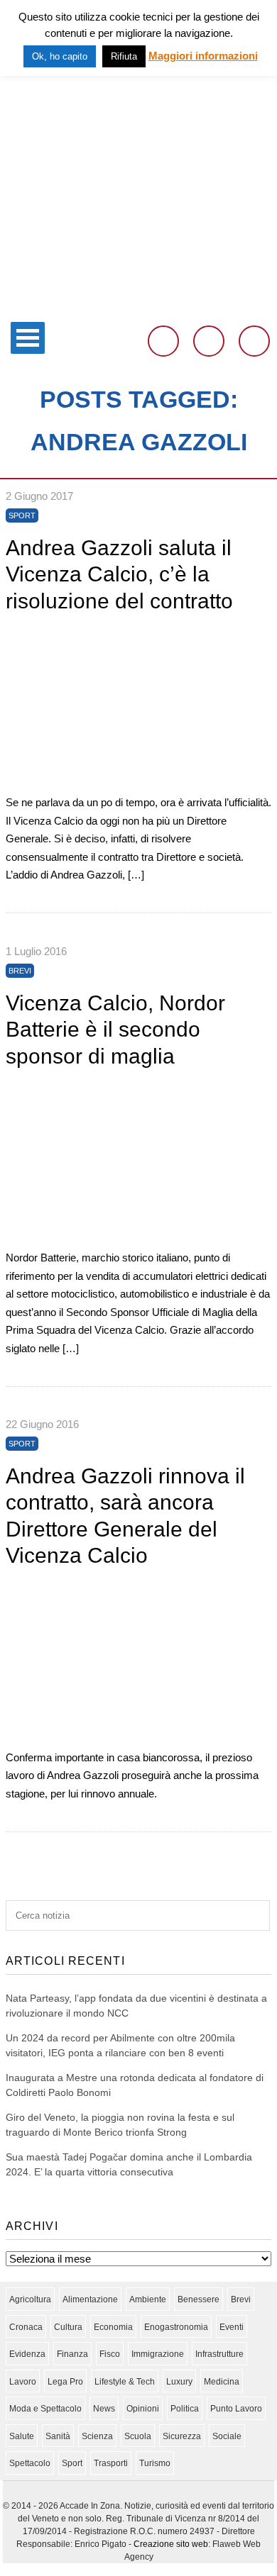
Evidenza (27, 2354)
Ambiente (148, 2299)
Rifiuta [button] (124, 56)
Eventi (232, 2327)
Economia (113, 2327)
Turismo (155, 2463)
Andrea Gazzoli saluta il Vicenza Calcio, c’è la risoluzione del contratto (119, 574)
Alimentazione (90, 2299)
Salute (22, 2436)
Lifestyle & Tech (125, 2382)
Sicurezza (182, 2436)
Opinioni (143, 2409)
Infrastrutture (219, 2354)
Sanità (58, 2436)
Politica (185, 2409)
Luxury (179, 2382)
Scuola (138, 2436)
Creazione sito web (171, 2544)
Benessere (199, 2299)
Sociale (227, 2436)
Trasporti (111, 2463)
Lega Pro (65, 2382)
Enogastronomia (176, 2327)
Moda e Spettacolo (45, 2409)
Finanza (72, 2354)
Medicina (222, 2382)
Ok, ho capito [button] (60, 56)
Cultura (68, 2327)
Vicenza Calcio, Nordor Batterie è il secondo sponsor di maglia (115, 1030)
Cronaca (26, 2327)
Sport (22, 515)
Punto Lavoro (236, 2409)
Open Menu (28, 338)
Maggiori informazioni (203, 56)
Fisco (110, 2354)
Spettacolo (30, 2463)
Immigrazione (158, 2354)
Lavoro (23, 2382)
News (104, 2409)
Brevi (20, 971)
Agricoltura (30, 2299)
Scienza (97, 2436)
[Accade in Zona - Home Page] (138, 306)
